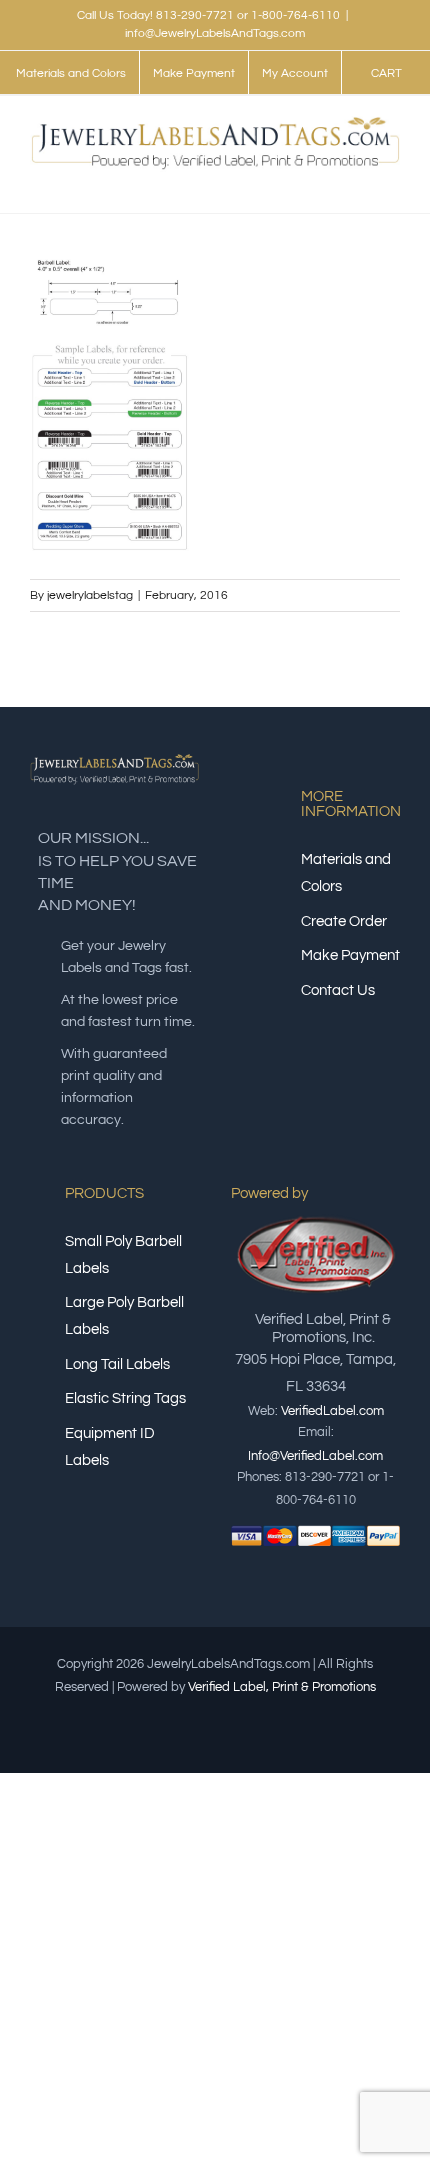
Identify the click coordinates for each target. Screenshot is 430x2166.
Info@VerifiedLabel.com (315, 1456)
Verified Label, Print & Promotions (282, 1687)
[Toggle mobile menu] (392, 182)
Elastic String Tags (125, 1398)
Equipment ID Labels (110, 1447)
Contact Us (338, 990)
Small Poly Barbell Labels (123, 1255)
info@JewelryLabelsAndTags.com (215, 33)
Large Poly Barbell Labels (124, 1316)
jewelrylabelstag (90, 595)
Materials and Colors (346, 873)
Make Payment (350, 955)
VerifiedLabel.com (332, 1411)
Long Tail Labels (117, 1364)
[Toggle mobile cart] (356, 182)
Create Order (344, 921)
